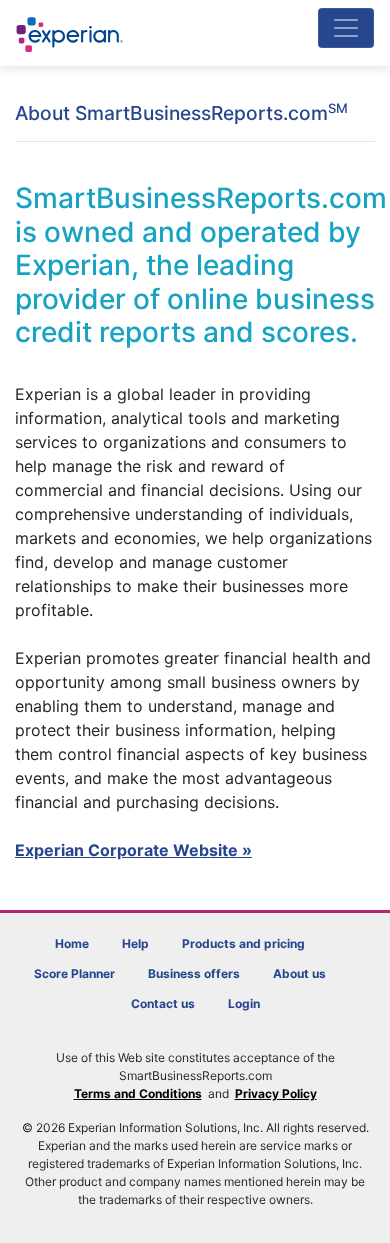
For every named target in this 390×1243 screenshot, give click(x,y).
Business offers (194, 973)
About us (299, 973)
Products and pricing (243, 943)
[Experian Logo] (70, 34)
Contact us (163, 1003)
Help (135, 943)
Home (72, 943)
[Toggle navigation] (346, 28)
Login (244, 1003)
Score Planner (74, 973)
